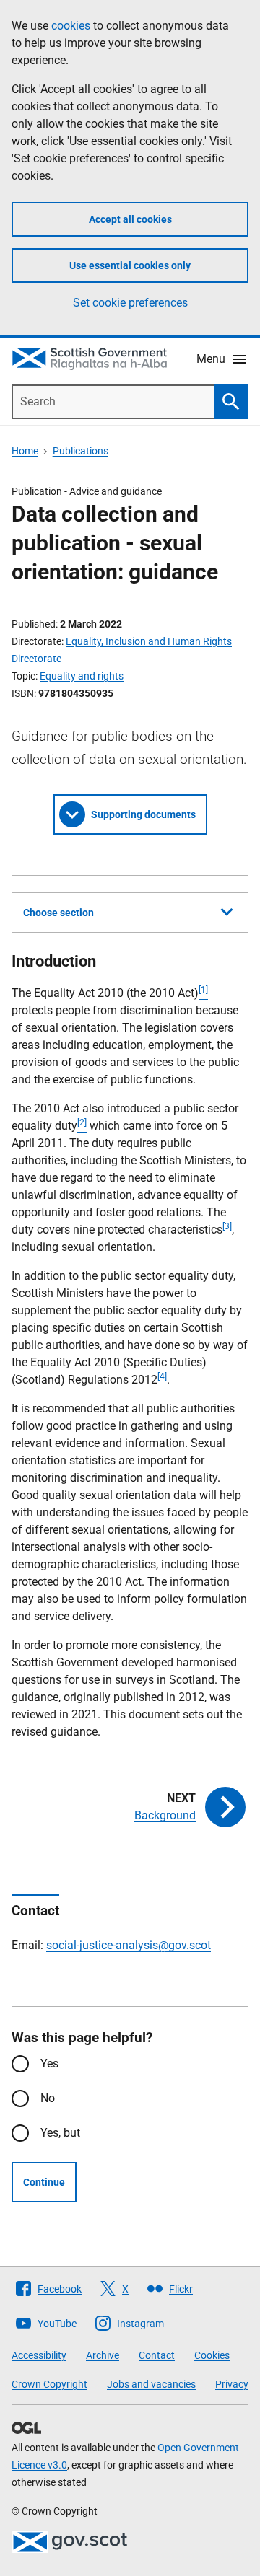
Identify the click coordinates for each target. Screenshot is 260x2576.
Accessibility (39, 2355)
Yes (49, 2063)
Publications (81, 451)
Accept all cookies (130, 219)
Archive (103, 2355)
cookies (71, 26)
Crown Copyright (49, 2384)
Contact (157, 2355)
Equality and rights (82, 676)
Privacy (232, 2384)
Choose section (58, 913)
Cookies (212, 2355)
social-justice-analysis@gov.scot (129, 1945)
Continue (44, 2182)
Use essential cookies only (130, 265)
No (48, 2098)
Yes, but (60, 2133)
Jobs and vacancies (151, 2384)
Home (25, 451)
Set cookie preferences (130, 303)
